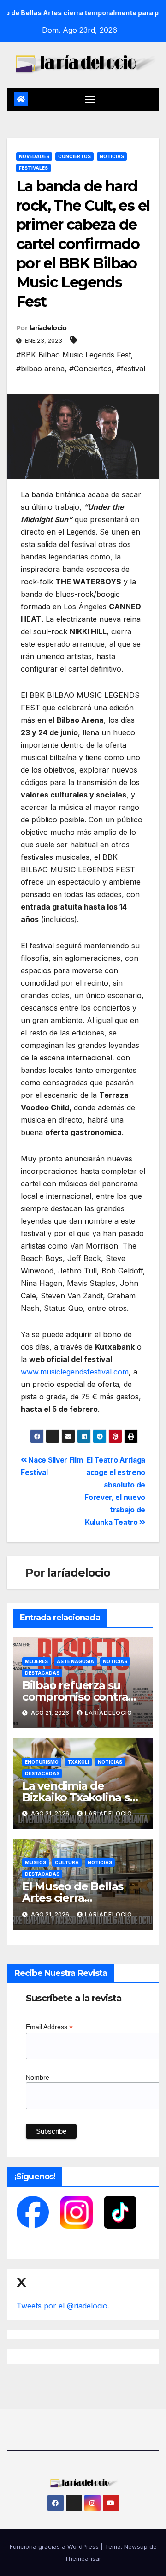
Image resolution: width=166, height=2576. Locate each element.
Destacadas (42, 1673)
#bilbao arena (40, 369)
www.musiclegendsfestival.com (75, 1372)
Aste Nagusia (75, 1661)
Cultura (67, 1862)
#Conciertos (90, 369)
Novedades (34, 156)
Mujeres (36, 1661)
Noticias (112, 156)
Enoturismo (42, 1762)
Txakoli (78, 1762)
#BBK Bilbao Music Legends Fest (74, 355)
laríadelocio (48, 328)
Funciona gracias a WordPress (55, 2546)
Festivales (33, 168)
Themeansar (83, 2558)
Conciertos (74, 156)
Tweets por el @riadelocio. (63, 2306)
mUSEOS (36, 1862)
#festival (131, 369)
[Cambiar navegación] (90, 99)
